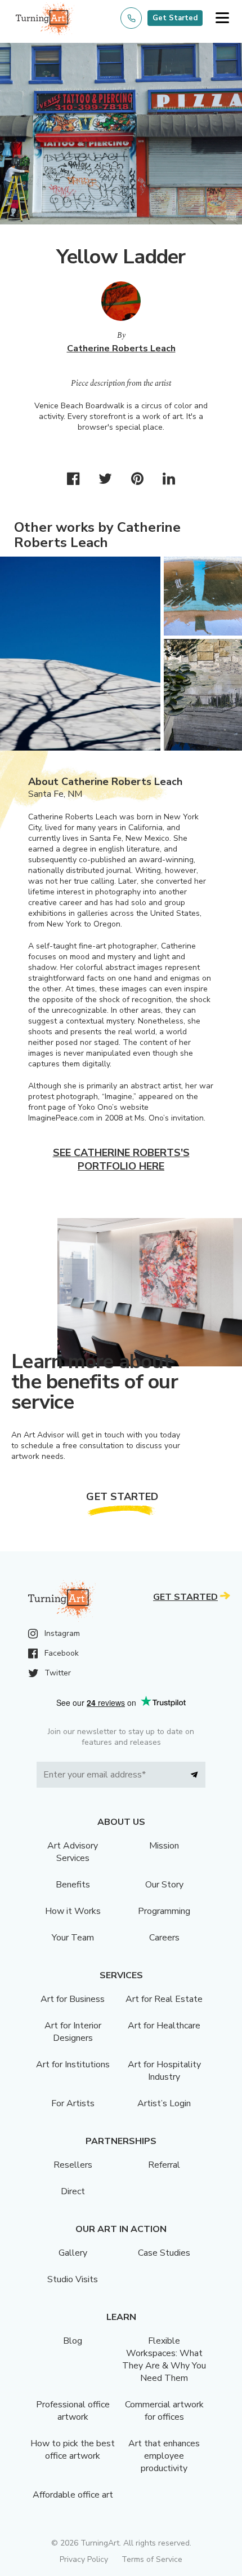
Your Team (73, 1938)
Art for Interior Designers (73, 2032)
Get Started (175, 18)
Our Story (164, 1885)
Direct (73, 2191)
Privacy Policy (84, 2559)
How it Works (73, 1911)
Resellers (73, 2165)
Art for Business (73, 1999)
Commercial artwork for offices (164, 2411)
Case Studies (164, 2253)
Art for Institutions (73, 2065)
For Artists (73, 2103)
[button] (222, 18)
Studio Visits (73, 2279)
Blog (73, 2341)
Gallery (73, 2253)
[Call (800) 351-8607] (131, 18)
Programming (164, 1911)
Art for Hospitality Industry (164, 2071)
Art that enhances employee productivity (164, 2456)
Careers (164, 1938)
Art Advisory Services (73, 1852)
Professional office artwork (73, 2411)
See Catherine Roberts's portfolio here (121, 1159)
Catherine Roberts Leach (121, 349)
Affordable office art (73, 2495)
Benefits (73, 1885)
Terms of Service (152, 2559)
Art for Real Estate (164, 1999)
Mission (164, 1846)
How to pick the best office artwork (73, 2450)
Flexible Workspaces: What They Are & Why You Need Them (164, 2359)
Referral (164, 2165)
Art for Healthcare (164, 2026)
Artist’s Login (164, 2103)
